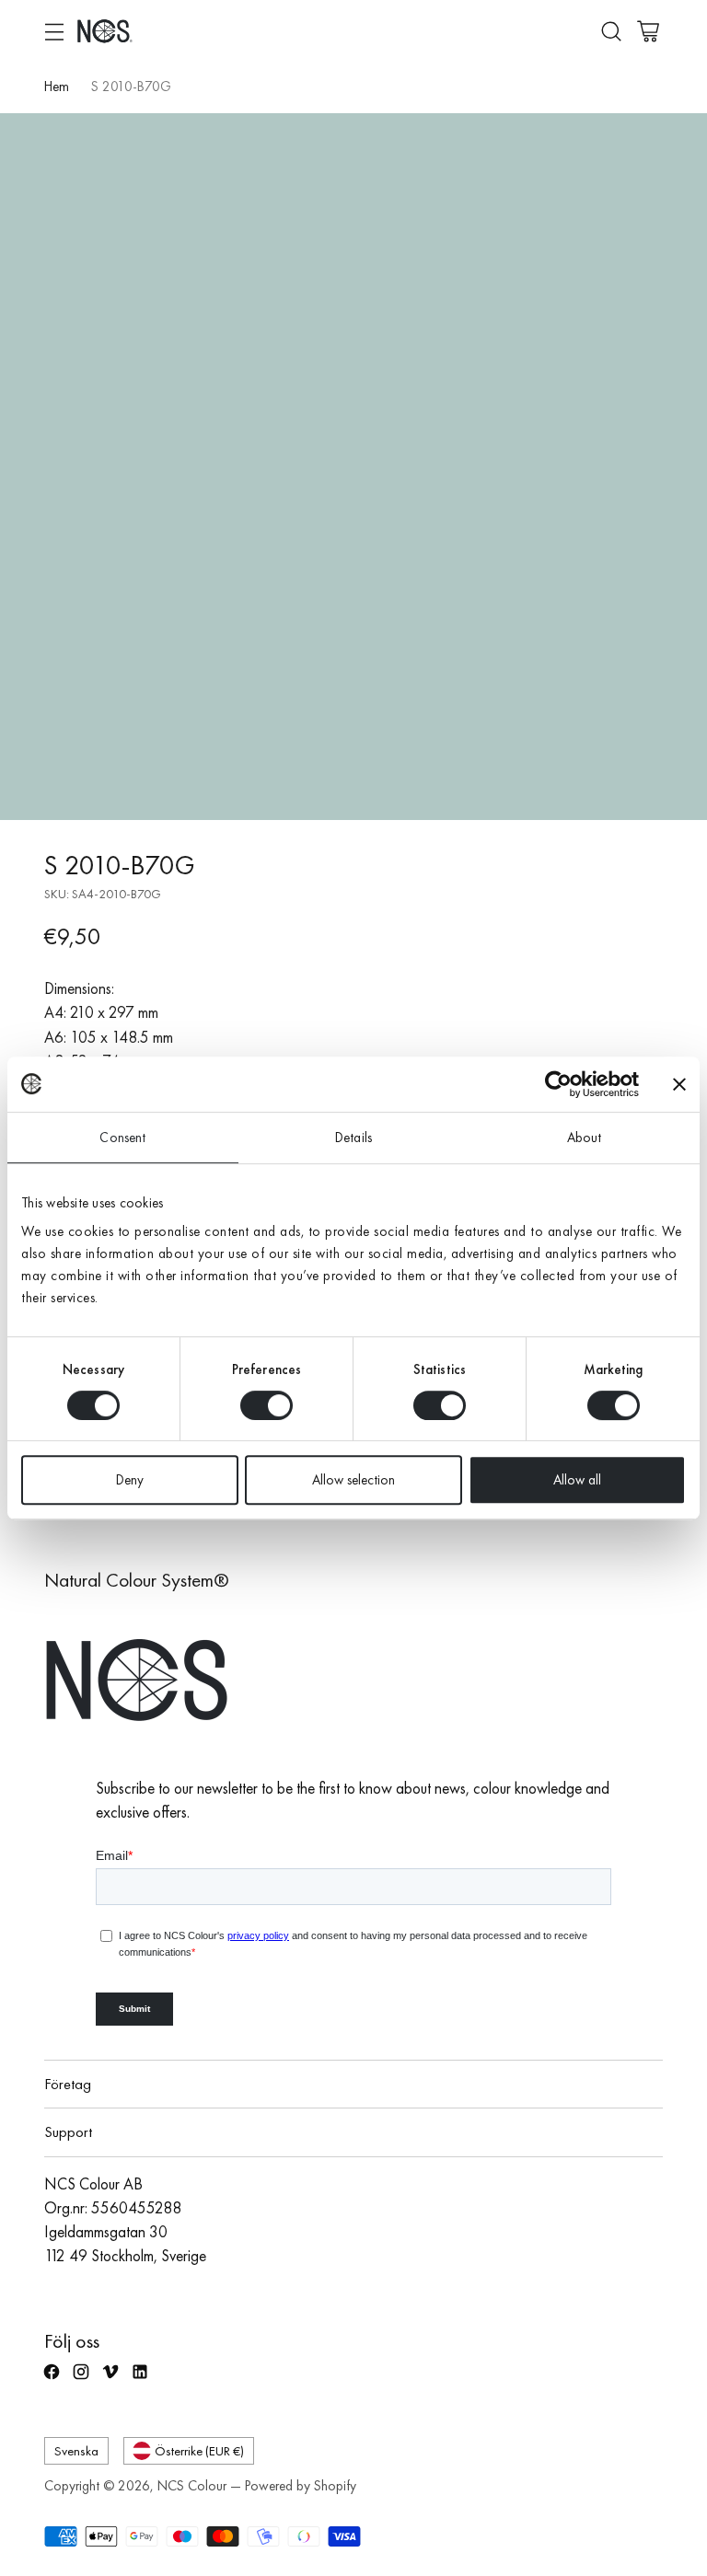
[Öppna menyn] (54, 31)
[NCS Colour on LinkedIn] (142, 2380)
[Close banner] (679, 1084)
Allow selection (353, 1480)
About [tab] (585, 1138)
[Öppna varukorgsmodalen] (648, 31)
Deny (130, 1480)
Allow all (577, 1480)
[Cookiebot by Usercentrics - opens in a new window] (558, 1084)
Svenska (76, 2450)
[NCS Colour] (105, 31)
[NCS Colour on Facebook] (53, 2380)
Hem (57, 87)
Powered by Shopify (301, 2486)
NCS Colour (192, 2486)
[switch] (267, 1405)
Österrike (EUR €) (199, 2450)
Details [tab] (353, 1138)
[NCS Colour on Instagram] (83, 2380)
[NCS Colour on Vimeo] (112, 2380)
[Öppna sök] (611, 31)
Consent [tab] (122, 1138)
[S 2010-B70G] (353, 467)
